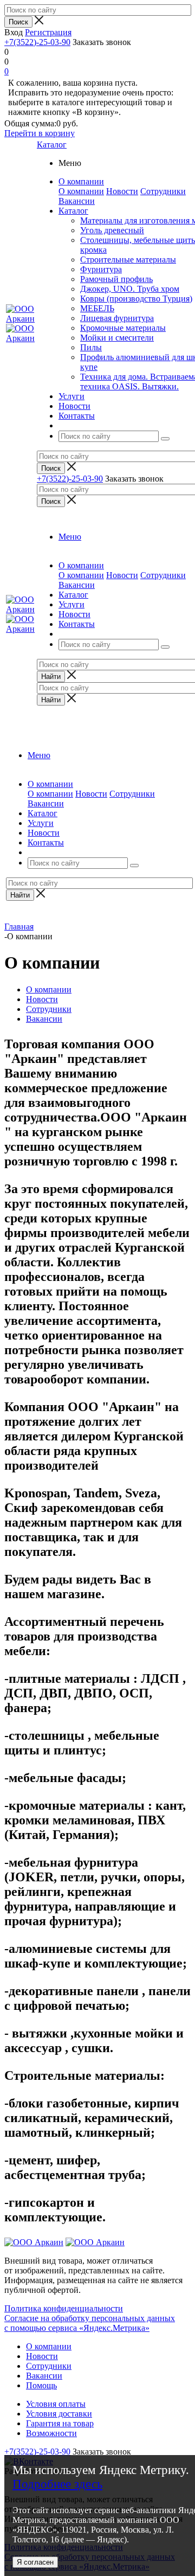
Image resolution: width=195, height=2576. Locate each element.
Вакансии (77, 201)
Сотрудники (163, 191)
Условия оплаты (56, 2404)
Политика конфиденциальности (64, 2308)
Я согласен (35, 2562)
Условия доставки (59, 2414)
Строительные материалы (128, 259)
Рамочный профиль (116, 279)
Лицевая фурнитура (117, 318)
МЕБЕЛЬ (97, 308)
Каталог (52, 145)
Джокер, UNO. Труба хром (130, 289)
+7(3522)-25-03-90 (37, 42)
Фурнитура (101, 269)
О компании (81, 191)
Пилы (91, 347)
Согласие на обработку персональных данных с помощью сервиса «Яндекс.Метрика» (90, 2323)
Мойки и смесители (117, 338)
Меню (70, 537)
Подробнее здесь (57, 2484)
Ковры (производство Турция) (136, 299)
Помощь (41, 2385)
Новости (122, 191)
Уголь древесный (112, 230)
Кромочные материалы (123, 328)
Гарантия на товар (60, 2423)
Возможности (51, 2433)
